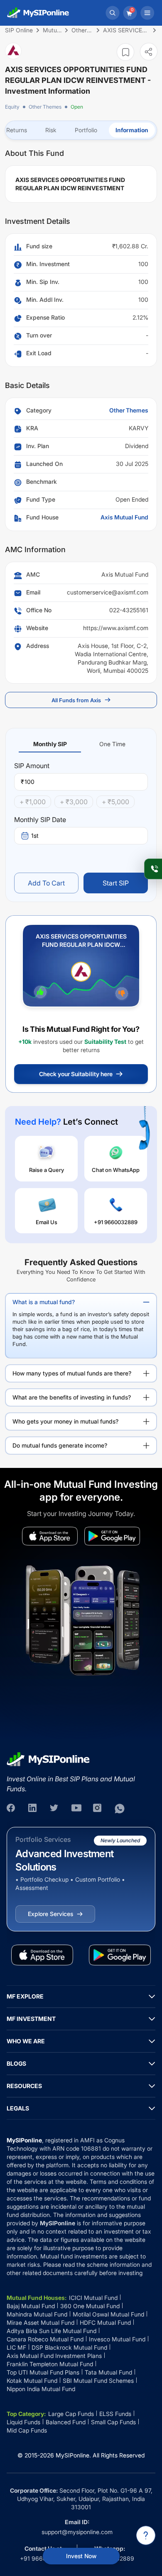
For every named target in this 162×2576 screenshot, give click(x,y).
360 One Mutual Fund (90, 2306)
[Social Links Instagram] (98, 1809)
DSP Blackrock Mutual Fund (69, 2347)
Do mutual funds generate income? (60, 1445)
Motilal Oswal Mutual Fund (108, 2314)
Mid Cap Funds (27, 2430)
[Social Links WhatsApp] (120, 1809)
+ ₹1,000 (33, 802)
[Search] (113, 13)
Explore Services (50, 1914)
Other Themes (45, 107)
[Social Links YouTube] (76, 1809)
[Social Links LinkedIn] (33, 1809)
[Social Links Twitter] (55, 1809)
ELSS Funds (115, 2414)
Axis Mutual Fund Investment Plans (54, 2356)
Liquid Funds (23, 2422)
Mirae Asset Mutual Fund (40, 2323)
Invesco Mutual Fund (117, 2339)
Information (132, 130)
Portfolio (86, 130)
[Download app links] (50, 1536)
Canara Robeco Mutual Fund (45, 2339)
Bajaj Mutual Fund (31, 2306)
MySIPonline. (73, 2455)
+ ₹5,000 (115, 802)
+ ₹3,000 (74, 802)
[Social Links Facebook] (12, 1809)
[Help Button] (146, 2535)
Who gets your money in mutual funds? (65, 1421)
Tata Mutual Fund (108, 2372)
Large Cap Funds (71, 2414)
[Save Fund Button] (125, 52)
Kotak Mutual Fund (32, 2381)
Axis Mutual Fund (124, 517)
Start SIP (116, 883)
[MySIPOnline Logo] (38, 13)
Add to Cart (46, 883)
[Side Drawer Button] (147, 13)
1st (35, 836)
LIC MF (16, 2347)
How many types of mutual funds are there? (72, 1373)
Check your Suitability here (76, 1074)
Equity (12, 107)
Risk (51, 130)
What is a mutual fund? (44, 1302)
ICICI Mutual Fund (93, 2298)
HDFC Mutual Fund (105, 2323)
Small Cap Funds (113, 2422)
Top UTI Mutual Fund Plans (43, 2372)
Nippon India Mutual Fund (41, 2389)
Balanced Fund (66, 2422)
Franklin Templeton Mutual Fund (50, 2364)
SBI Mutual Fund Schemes (98, 2381)
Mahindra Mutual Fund (37, 2314)
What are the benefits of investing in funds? (72, 1397)
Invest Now (81, 2556)
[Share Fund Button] (149, 52)
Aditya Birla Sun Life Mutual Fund (52, 2331)
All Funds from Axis (76, 700)
